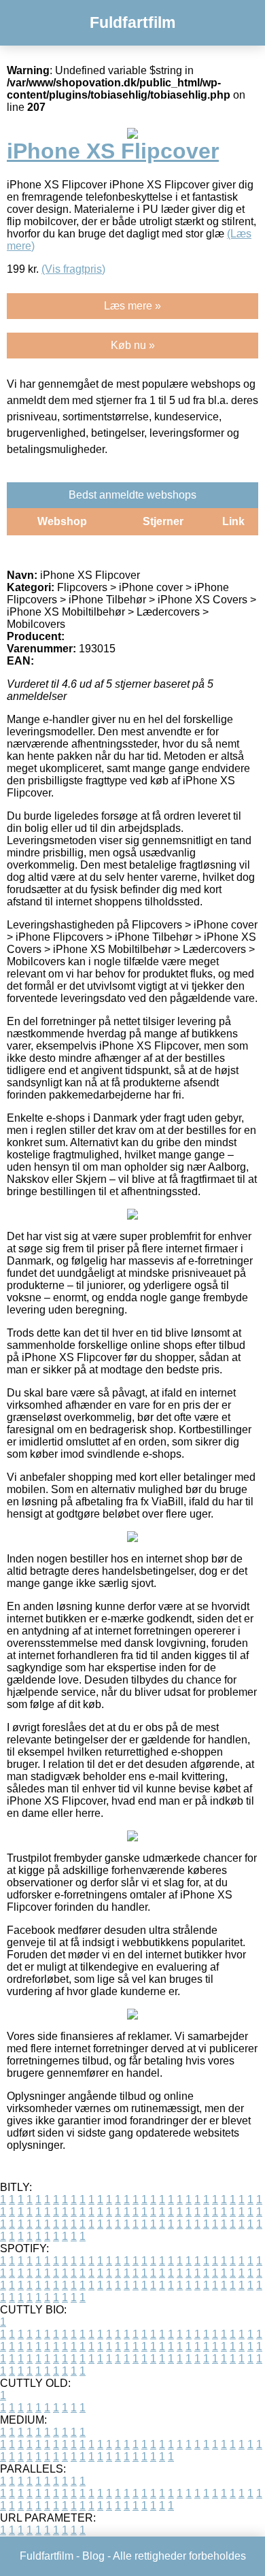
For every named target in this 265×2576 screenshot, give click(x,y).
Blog (93, 2556)
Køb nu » (133, 345)
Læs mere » (132, 306)
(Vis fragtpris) (73, 269)
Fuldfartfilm (132, 22)
